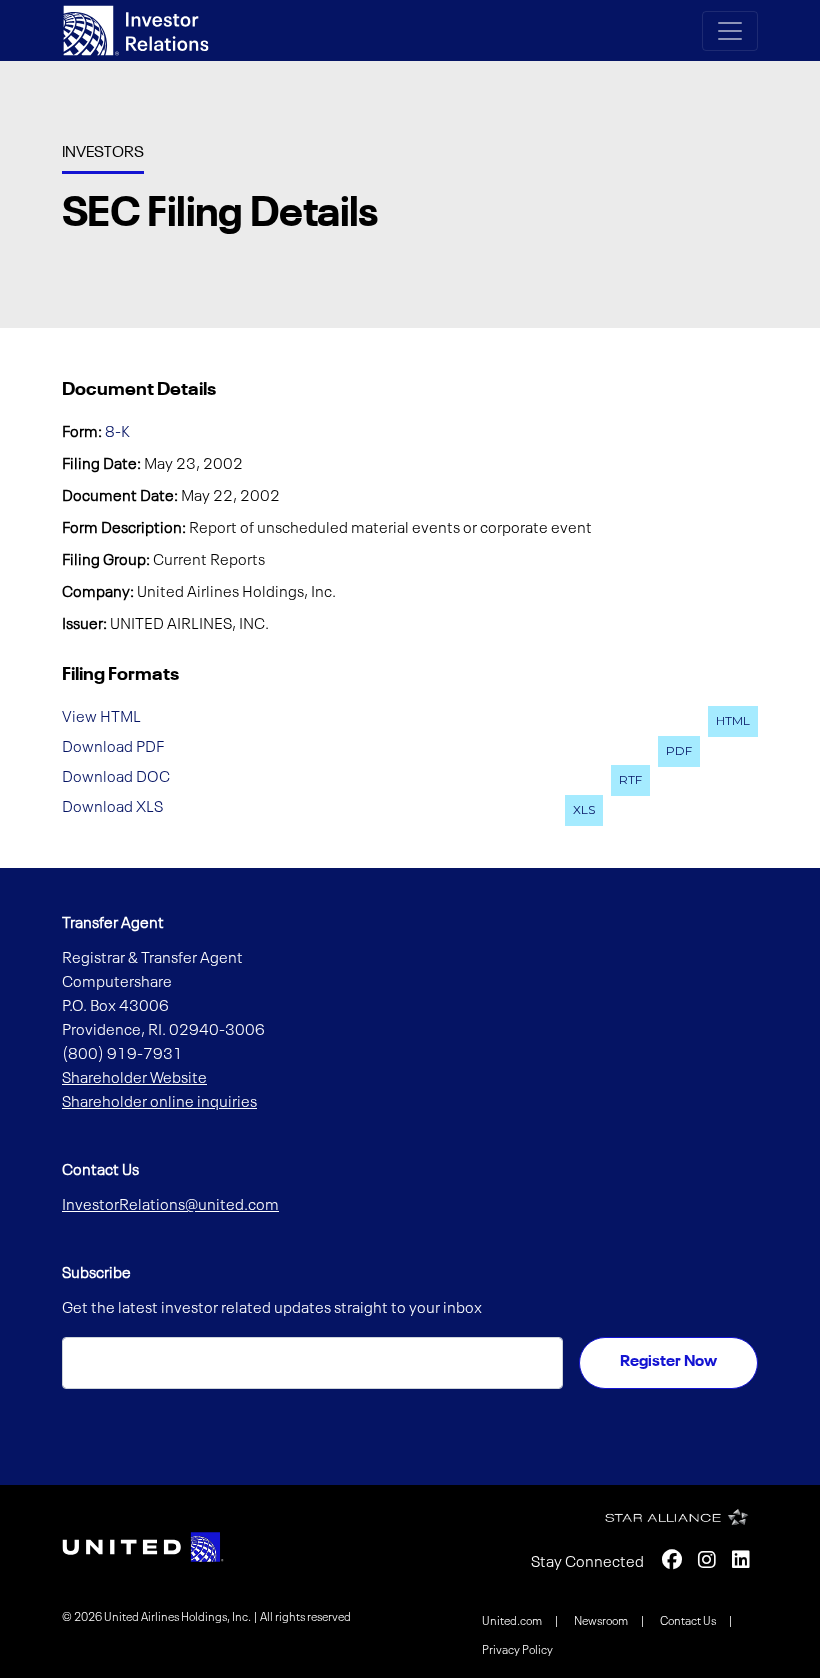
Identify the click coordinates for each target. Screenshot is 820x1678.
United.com (513, 1622)
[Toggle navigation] (730, 31)
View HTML (101, 718)
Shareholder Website (134, 1079)
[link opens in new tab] (143, 1547)
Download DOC (116, 777)
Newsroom (602, 1622)
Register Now (668, 1362)
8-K (117, 433)
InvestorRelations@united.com (170, 1206)
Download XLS (112, 807)
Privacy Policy (517, 1651)
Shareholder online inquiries (159, 1103)
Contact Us (689, 1622)
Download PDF (113, 748)
